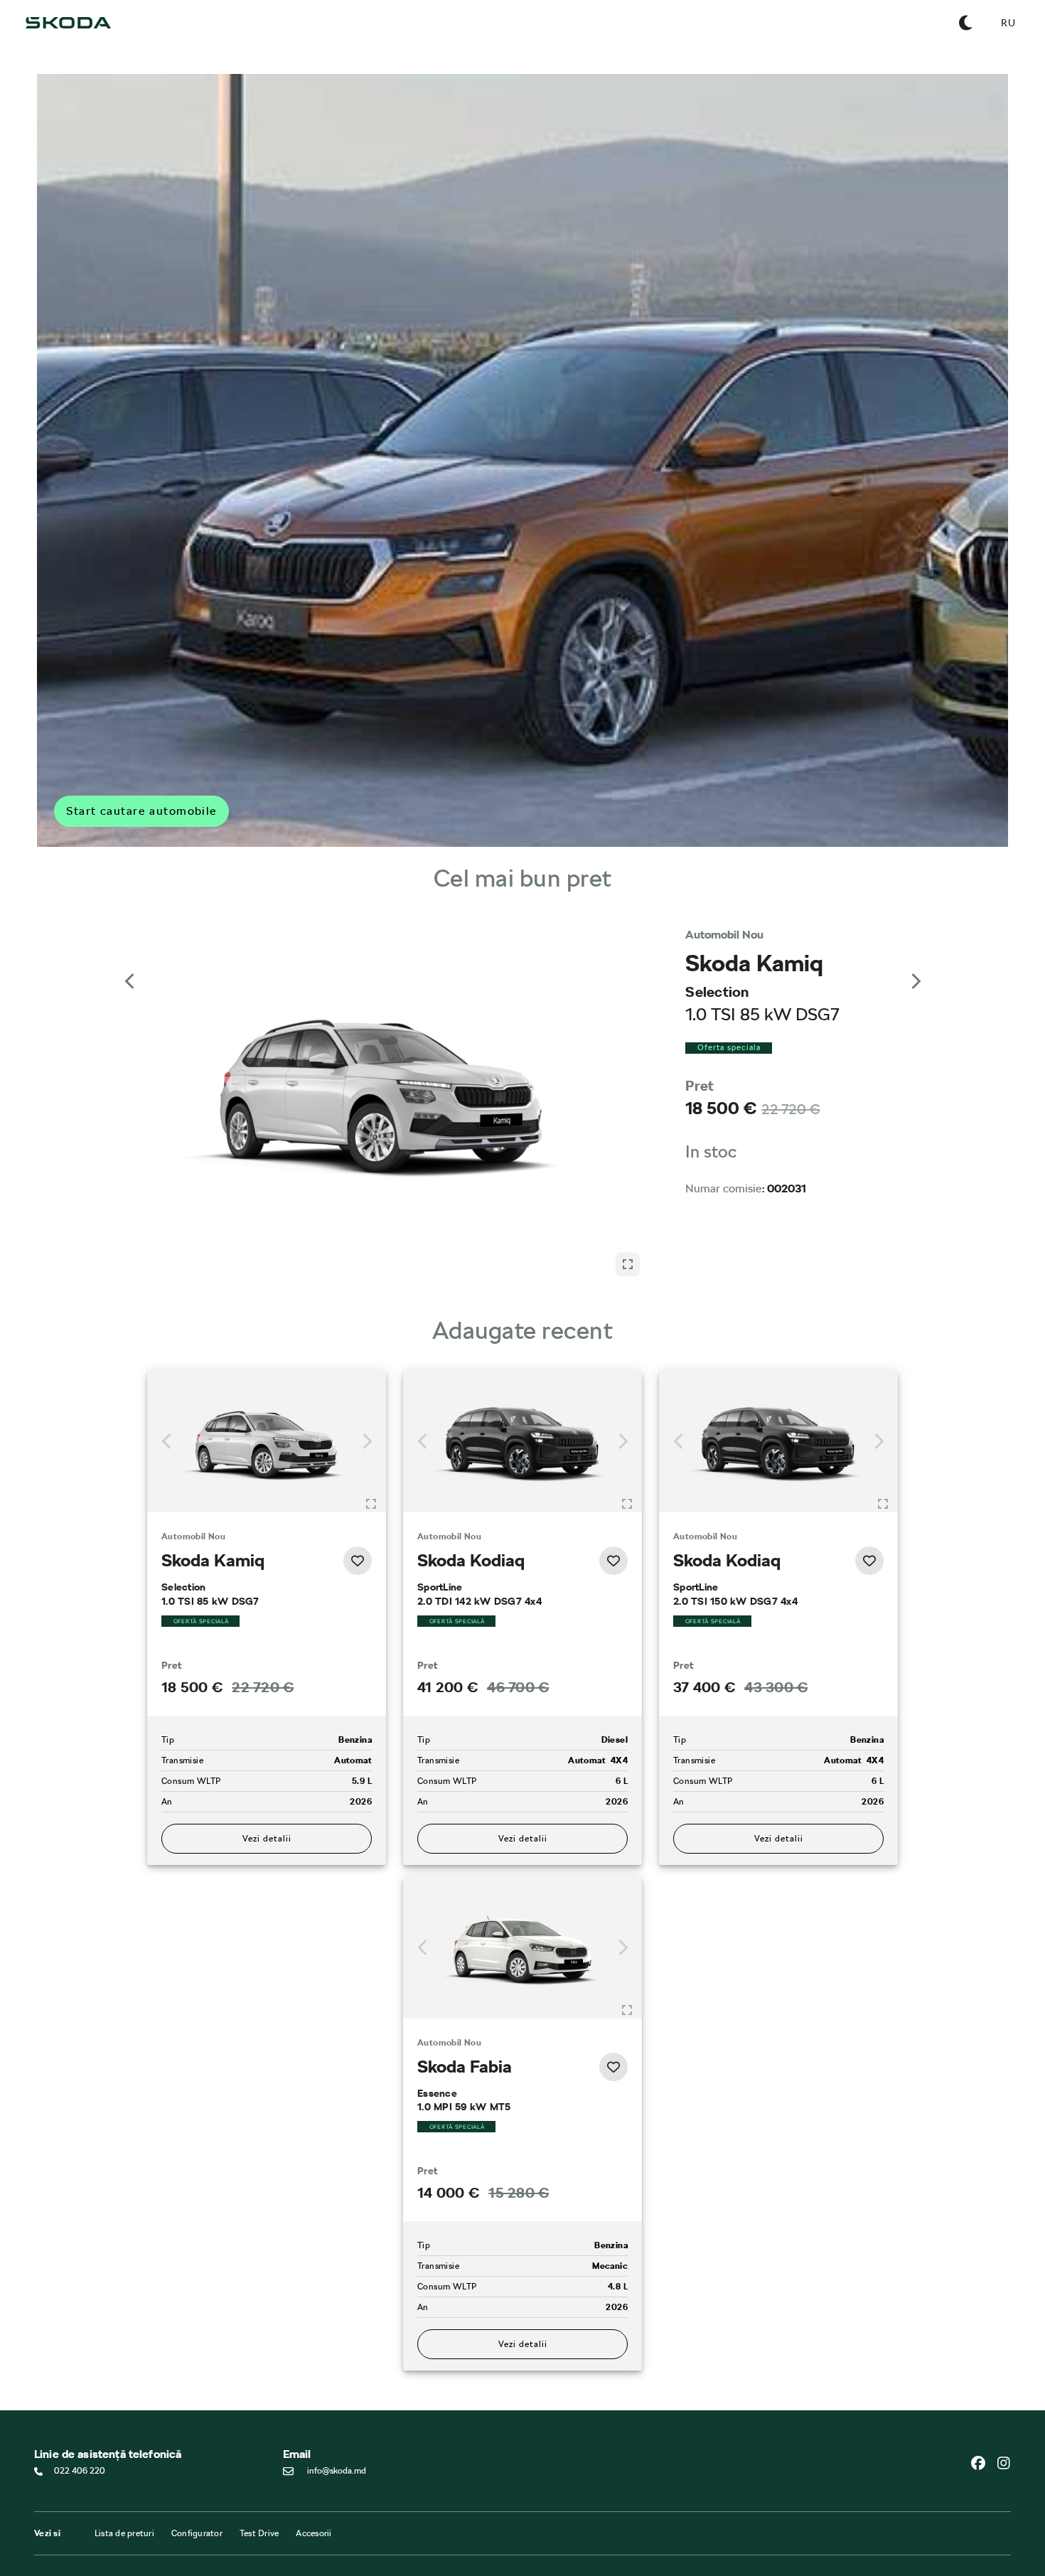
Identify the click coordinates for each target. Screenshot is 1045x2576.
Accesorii (313, 2448)
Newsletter (221, 2550)
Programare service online (579, 2512)
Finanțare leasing (398, 2512)
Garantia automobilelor (575, 2525)
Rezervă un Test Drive (240, 2538)
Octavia (49, 2556)
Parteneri (382, 2525)
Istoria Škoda (224, 2525)
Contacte (218, 2512)
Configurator (197, 2448)
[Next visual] (915, 968)
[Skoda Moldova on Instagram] (1004, 2378)
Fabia (44, 2518)
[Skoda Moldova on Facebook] (984, 2378)
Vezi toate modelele (74, 2499)
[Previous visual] (130, 968)
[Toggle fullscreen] (371, 1419)
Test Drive (259, 2448)
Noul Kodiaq (58, 2569)
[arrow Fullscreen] (628, 958)
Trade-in (381, 2550)
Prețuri (378, 2538)
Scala (44, 2530)
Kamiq (46, 2543)
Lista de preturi (124, 2448)
